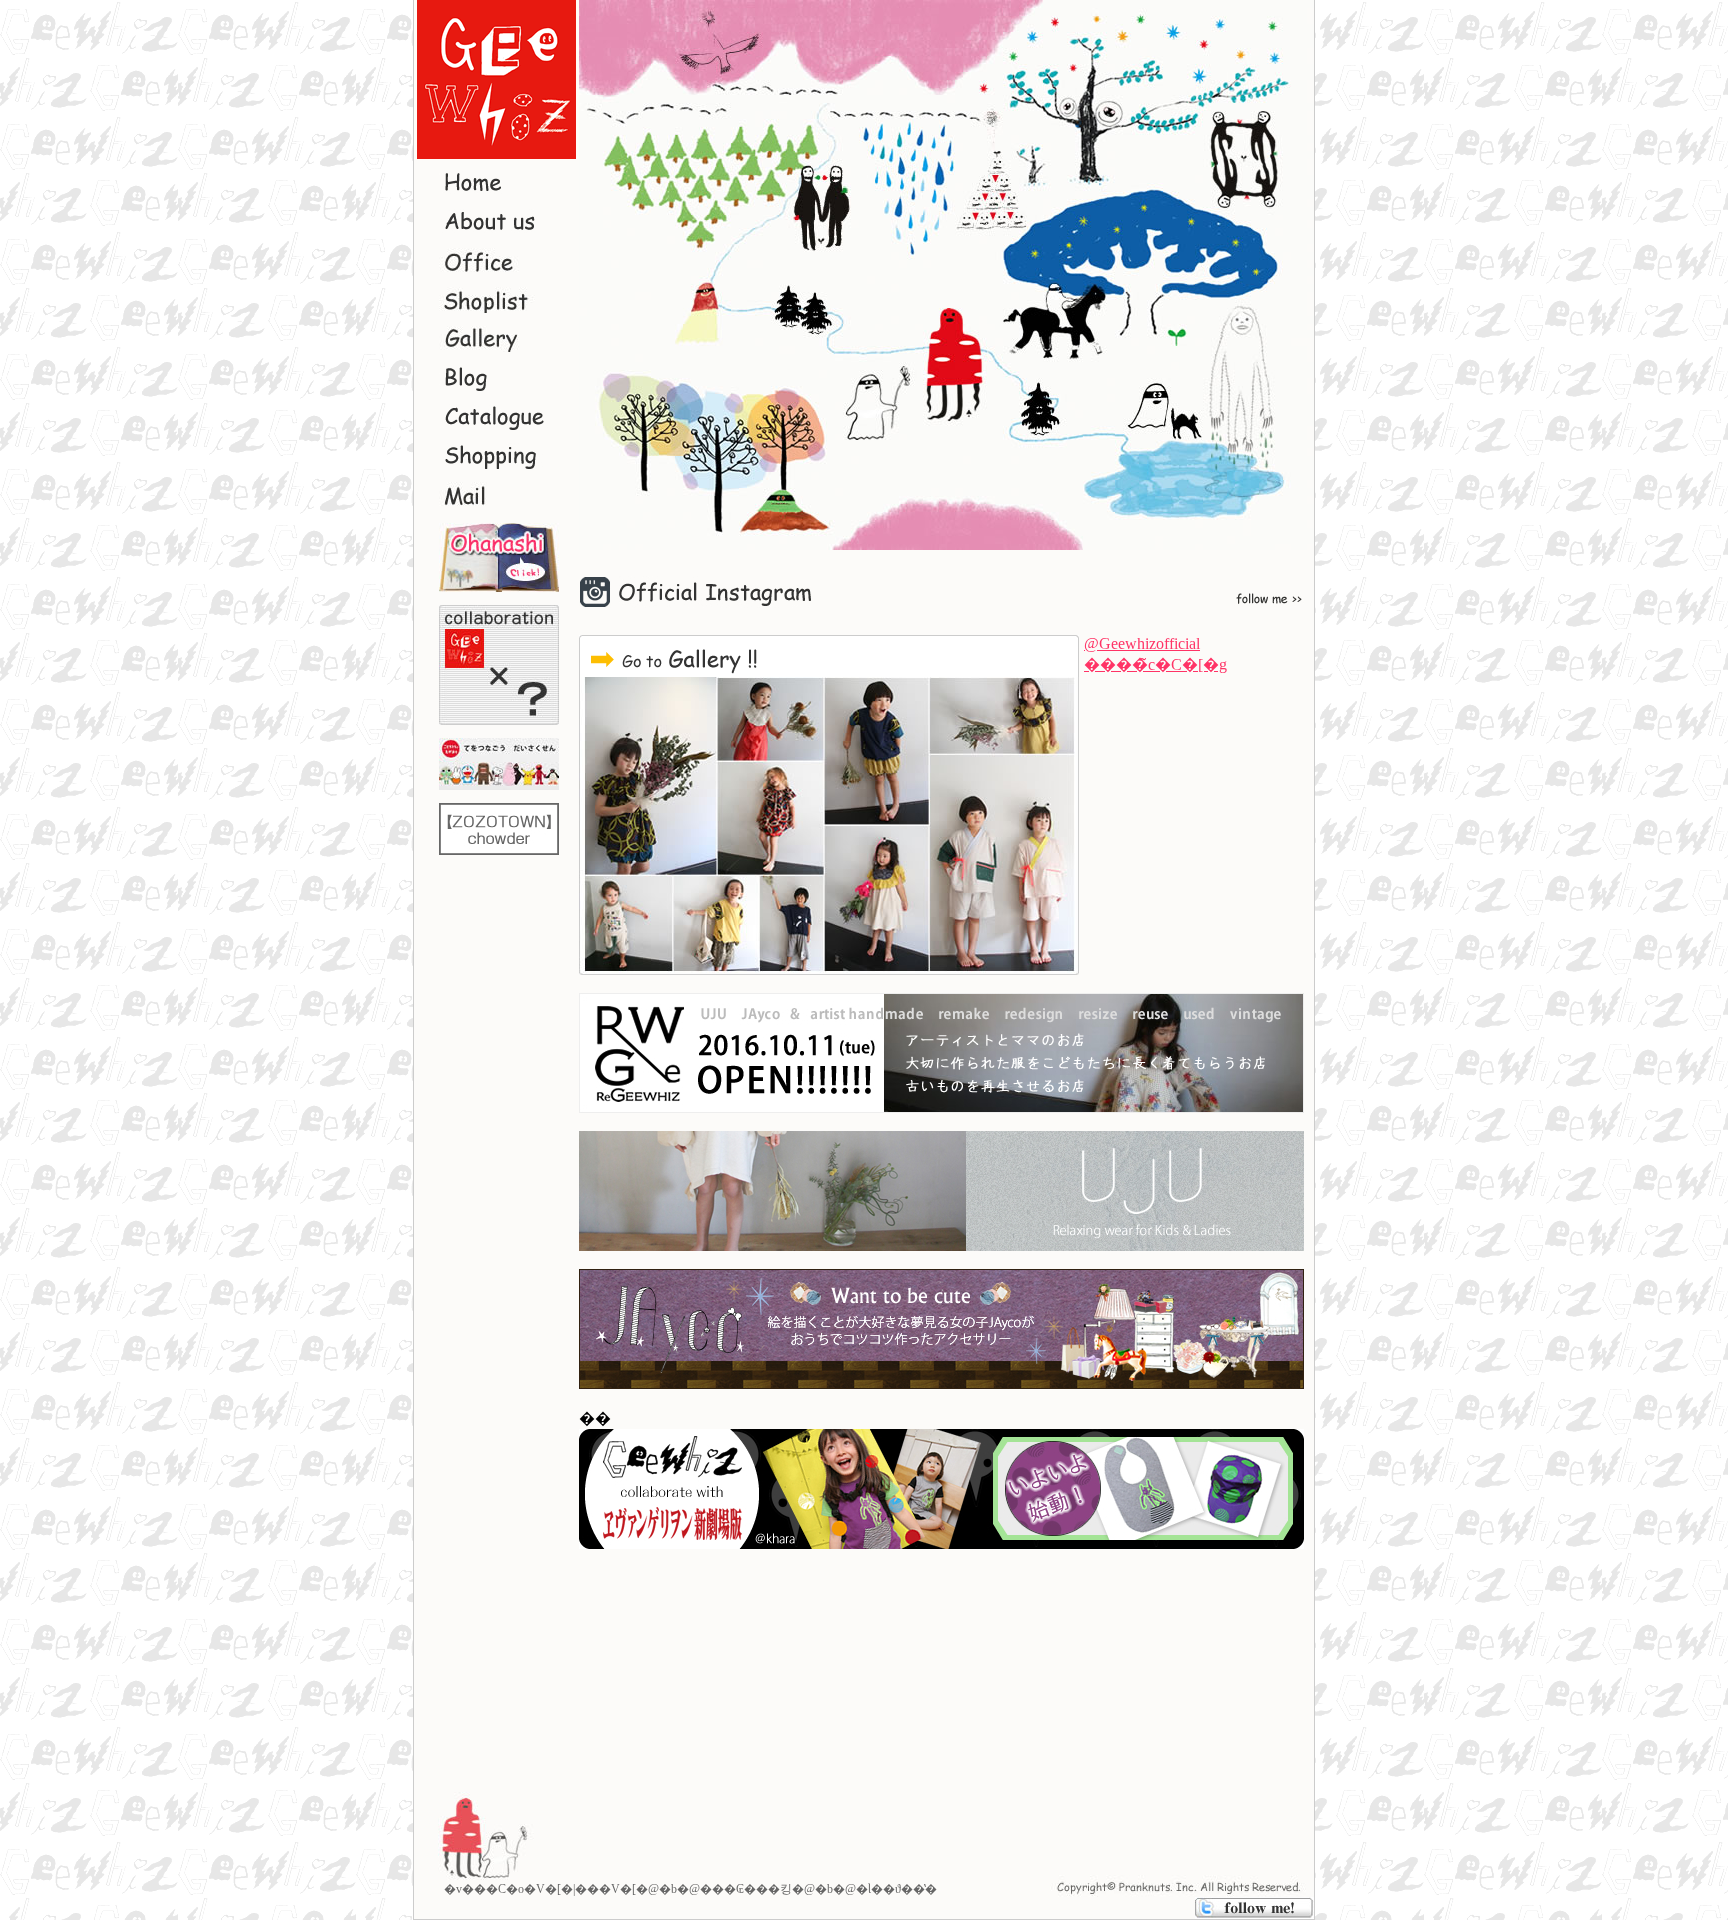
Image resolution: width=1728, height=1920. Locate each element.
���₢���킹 (746, 1889)
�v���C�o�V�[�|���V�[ (540, 1889)
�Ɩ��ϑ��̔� (896, 1889)
